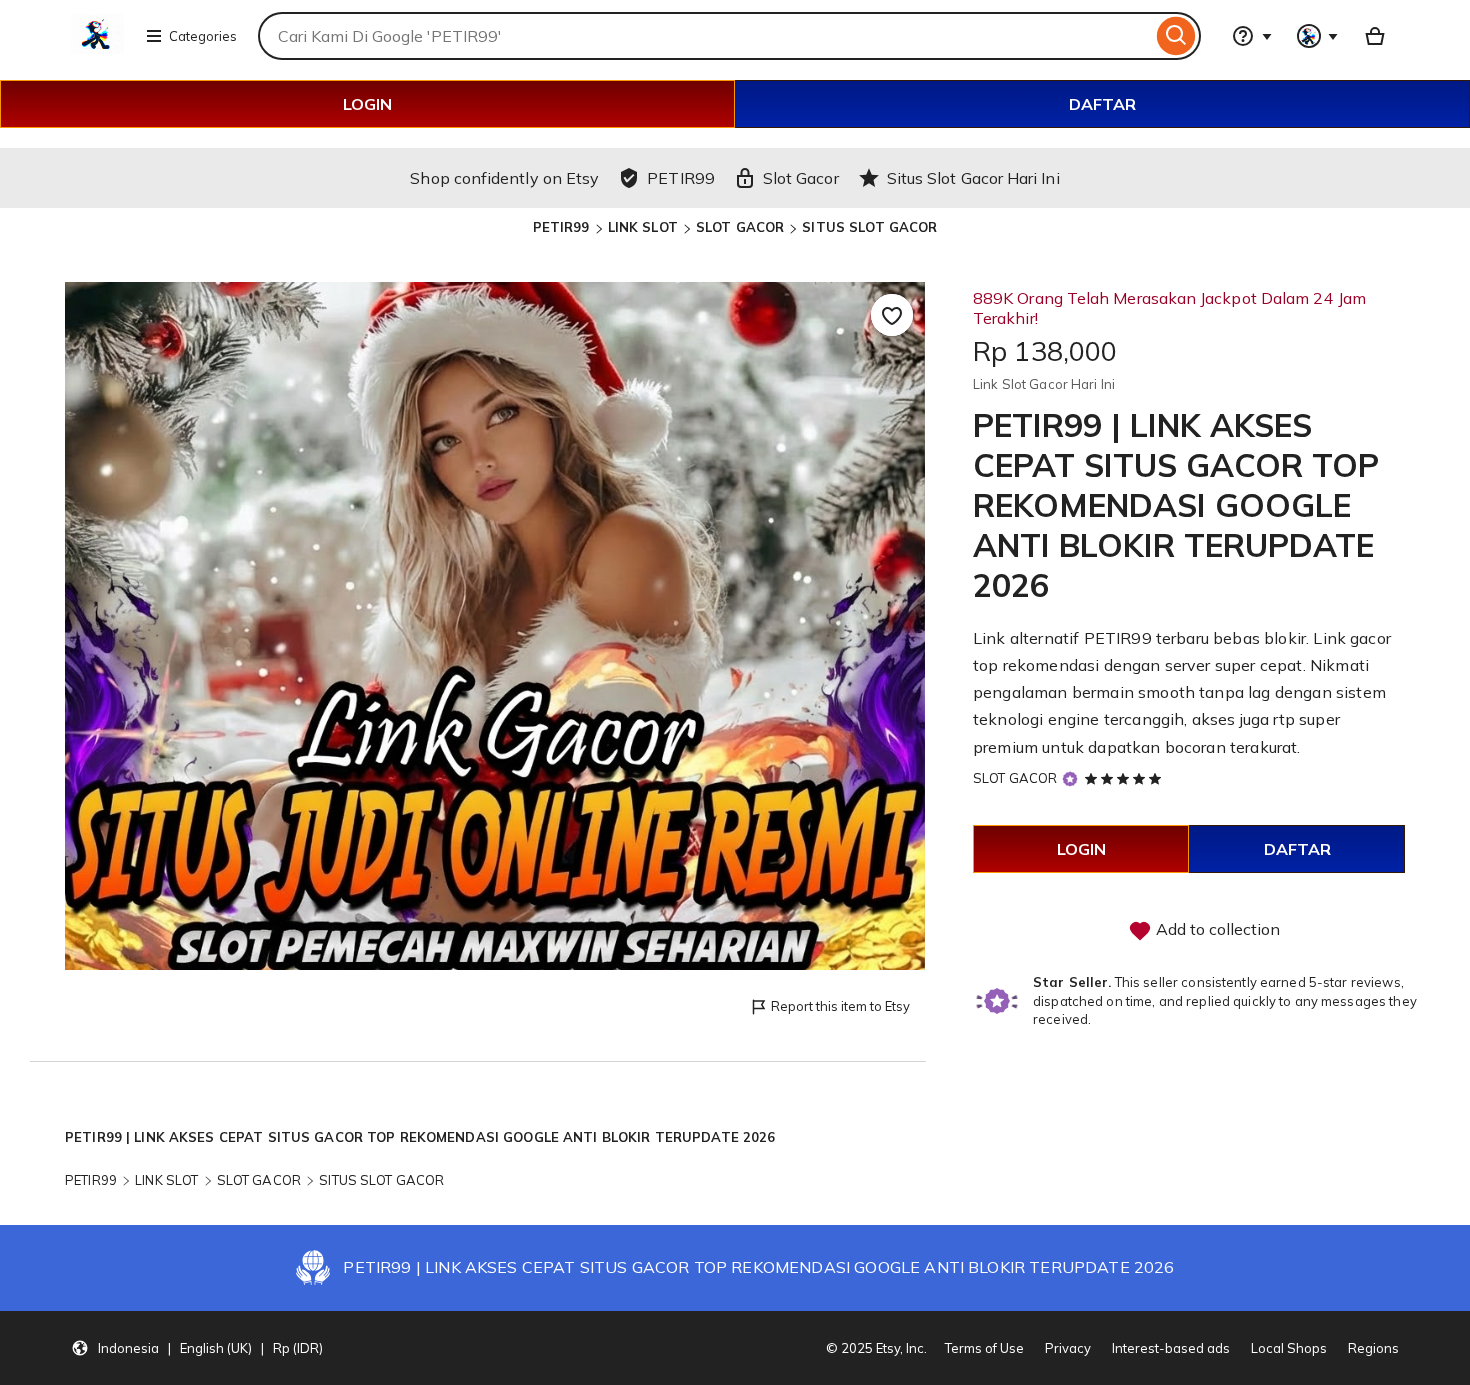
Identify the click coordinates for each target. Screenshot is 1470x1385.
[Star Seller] (1070, 779)
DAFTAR (1102, 104)
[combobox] (705, 36)
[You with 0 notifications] (1318, 36)
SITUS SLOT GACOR (869, 227)
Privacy (1068, 1348)
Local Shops (1289, 1348)
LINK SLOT (643, 227)
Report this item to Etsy (840, 1006)
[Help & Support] (1252, 36)
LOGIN (367, 104)
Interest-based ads (1171, 1348)
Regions (1373, 1348)
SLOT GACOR (740, 227)
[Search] (1176, 36)
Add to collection (1216, 929)
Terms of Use (984, 1348)
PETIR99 (561, 227)
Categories (203, 36)
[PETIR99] (97, 48)
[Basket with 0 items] (1375, 36)
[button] (197, 1348)
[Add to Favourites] (892, 315)
